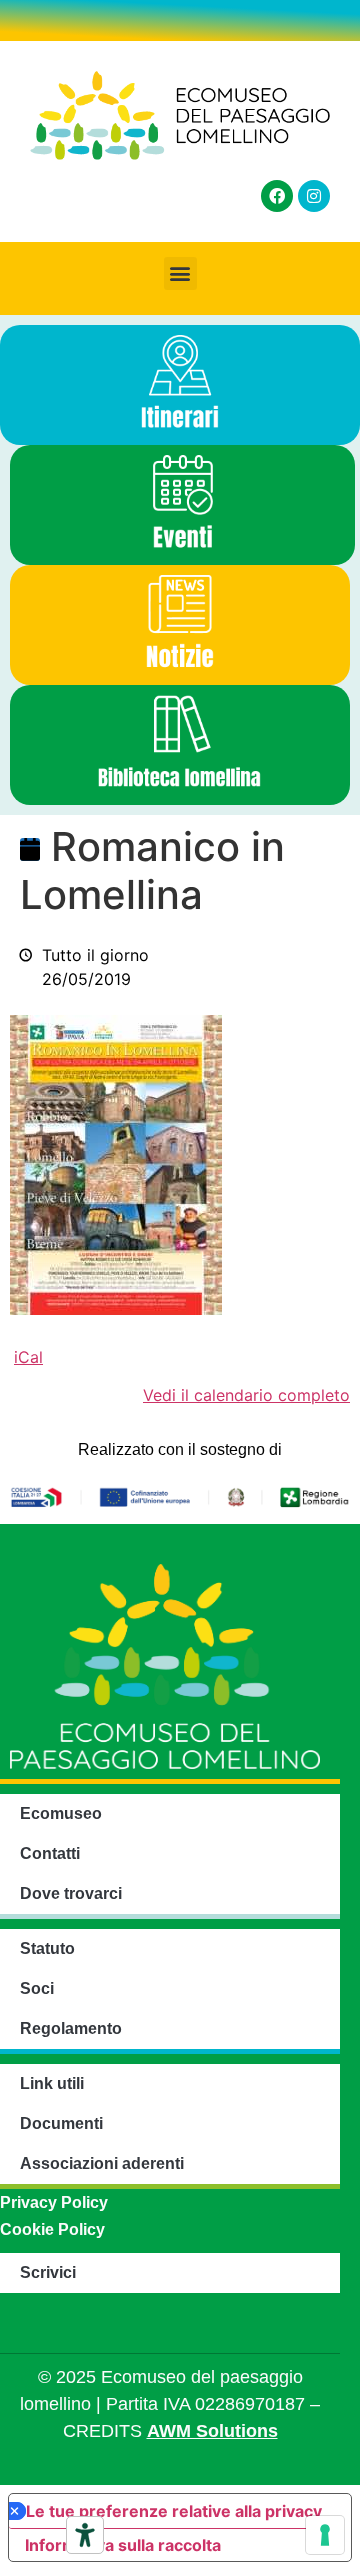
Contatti (50, 1853)
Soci (37, 1988)
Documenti (61, 2123)
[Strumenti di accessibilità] (85, 2535)
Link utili (52, 2083)
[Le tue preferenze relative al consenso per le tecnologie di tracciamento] (325, 2535)
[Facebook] (277, 196)
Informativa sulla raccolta (123, 2545)
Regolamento (71, 2028)
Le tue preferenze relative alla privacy (174, 2511)
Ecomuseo (61, 1813)
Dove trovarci (71, 1893)
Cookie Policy (52, 2229)
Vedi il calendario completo (246, 1395)
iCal (28, 1357)
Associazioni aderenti (102, 2163)
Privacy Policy (54, 2202)
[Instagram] (314, 196)
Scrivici (48, 2272)
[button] (180, 273)
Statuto (47, 1948)
